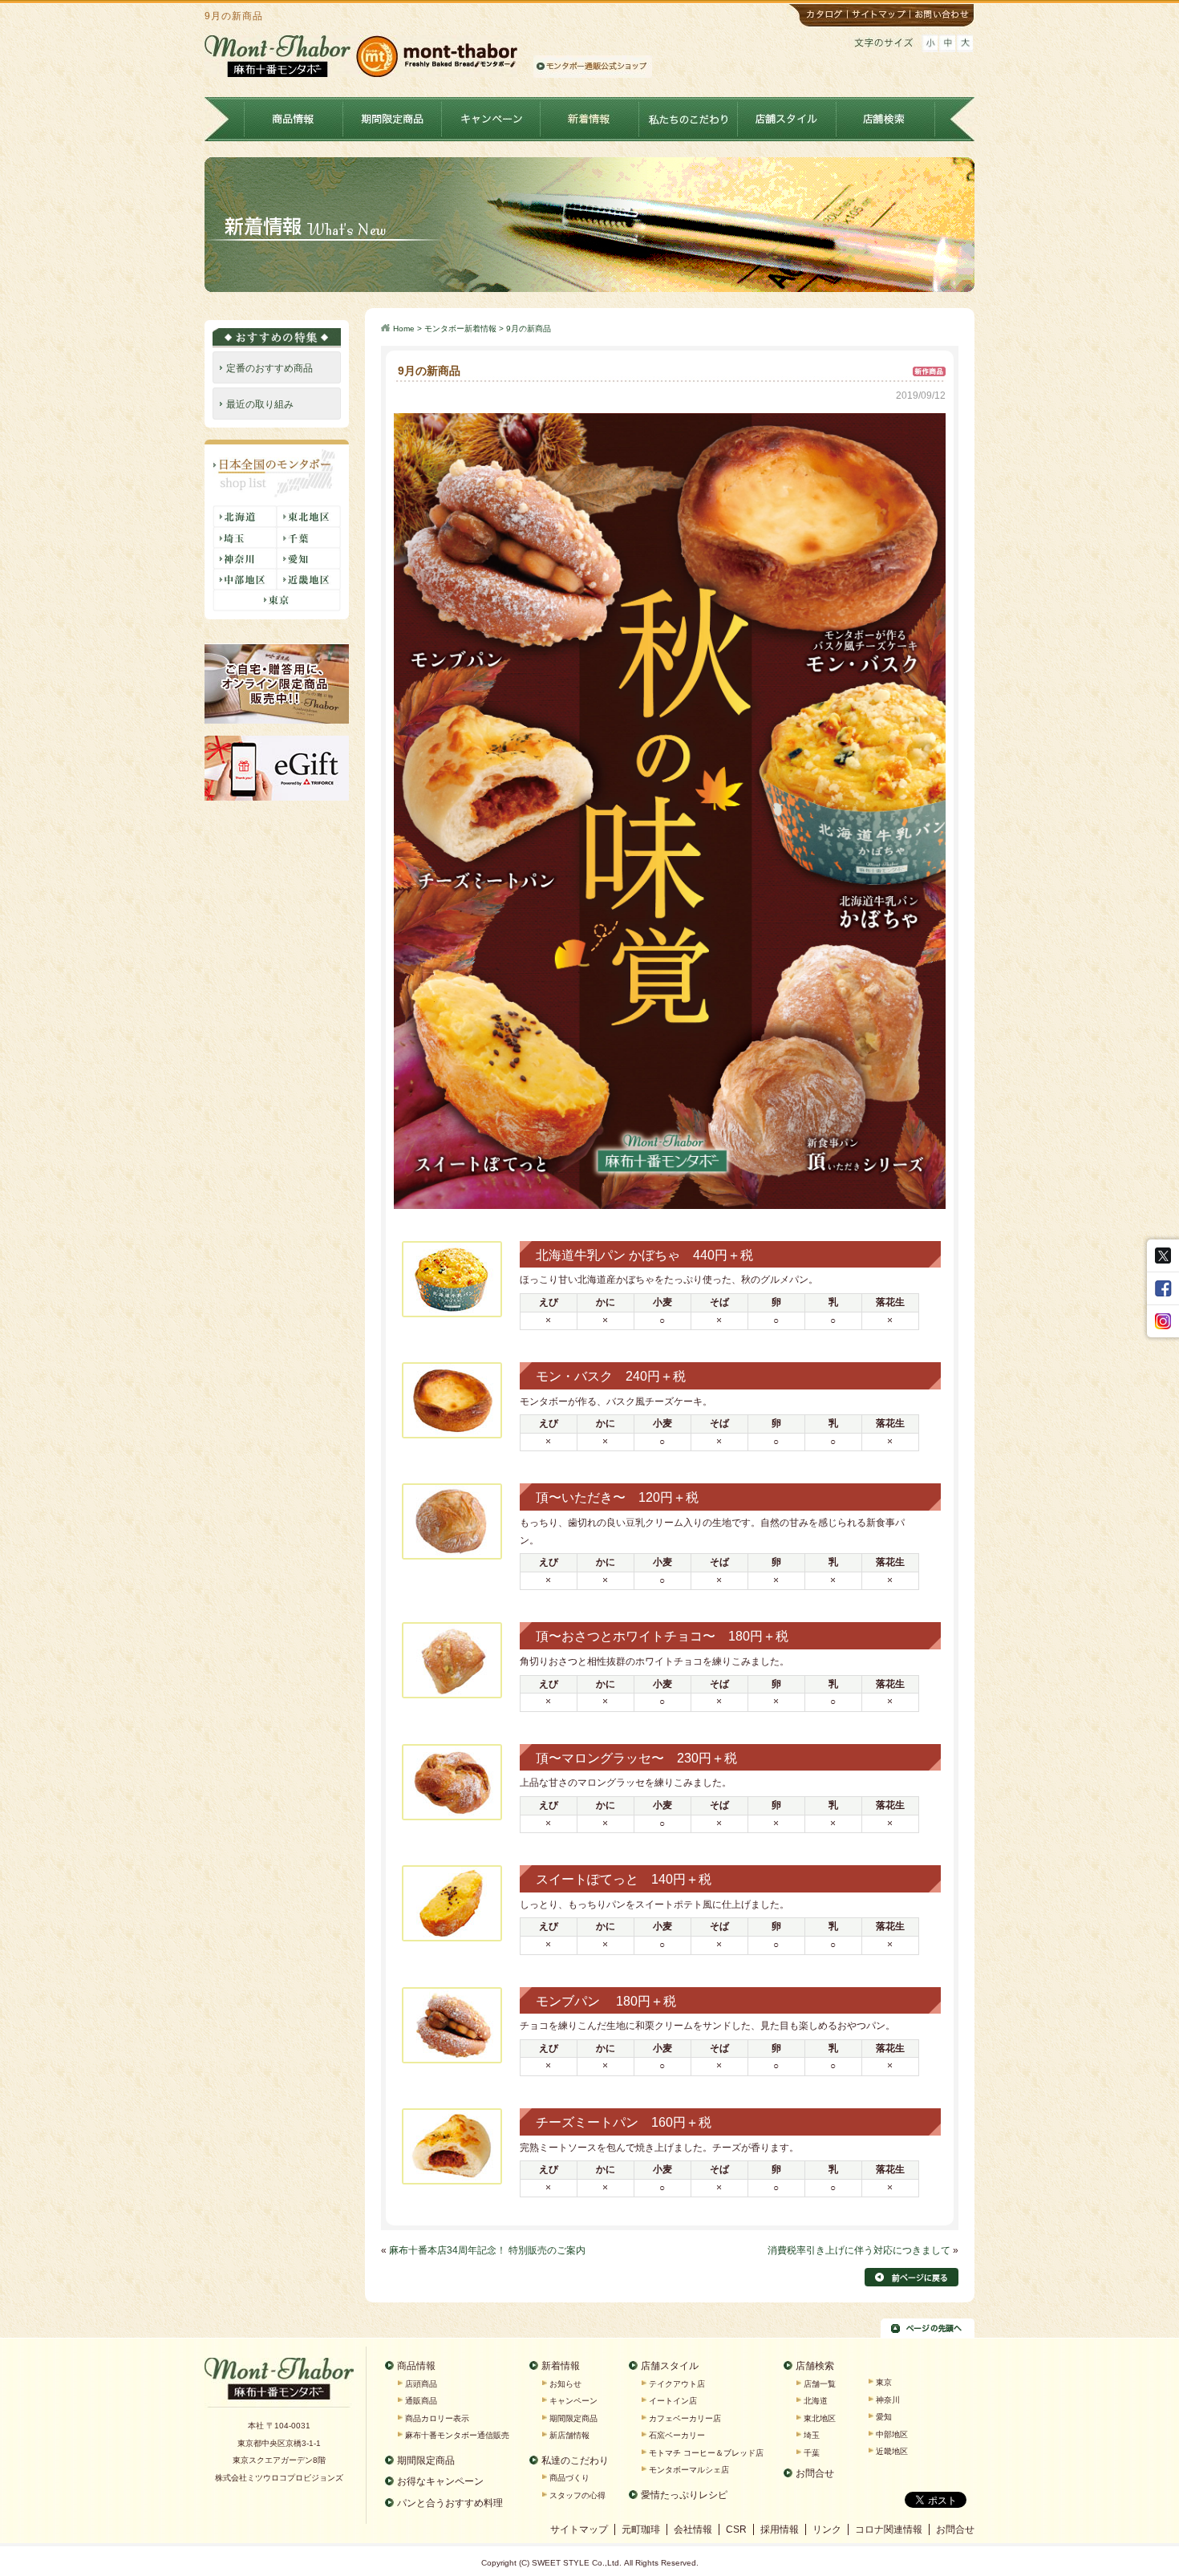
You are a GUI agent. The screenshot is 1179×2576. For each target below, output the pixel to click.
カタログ (818, 16)
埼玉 (812, 2435)
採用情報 (780, 2529)
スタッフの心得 (577, 2495)
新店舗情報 (569, 2435)
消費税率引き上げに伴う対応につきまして (859, 2250)
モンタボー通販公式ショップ (593, 67)
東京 (884, 2382)
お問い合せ (943, 16)
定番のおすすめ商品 (269, 368)
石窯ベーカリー (677, 2435)
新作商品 (929, 369)
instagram (1163, 1321)
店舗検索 (886, 119)
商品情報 (294, 119)
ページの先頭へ (928, 2328)
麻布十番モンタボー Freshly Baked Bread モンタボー (361, 56)
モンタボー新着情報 (460, 329)
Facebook (1163, 1288)
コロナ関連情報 (889, 2529)
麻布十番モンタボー (279, 2383)
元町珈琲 (641, 2529)
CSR (736, 2529)
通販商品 (421, 2401)
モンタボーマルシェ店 (689, 2470)
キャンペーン (491, 119)
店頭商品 (421, 2384)
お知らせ (565, 2384)
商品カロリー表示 (437, 2418)
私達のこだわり (575, 2460)
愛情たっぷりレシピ (684, 2495)
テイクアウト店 (677, 2384)
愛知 (884, 2417)
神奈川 (888, 2400)
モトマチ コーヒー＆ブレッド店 (706, 2453)
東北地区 (820, 2418)
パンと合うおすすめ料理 (450, 2503)
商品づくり (569, 2478)
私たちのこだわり (689, 119)
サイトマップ (881, 16)
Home (404, 329)
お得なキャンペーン (440, 2481)
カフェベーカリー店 (685, 2418)
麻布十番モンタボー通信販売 (457, 2435)
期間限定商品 (393, 119)
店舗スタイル (787, 119)
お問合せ (815, 2473)
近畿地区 (892, 2451)
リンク (827, 2529)
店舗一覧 (820, 2384)
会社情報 (693, 2529)
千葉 (812, 2453)
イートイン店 (673, 2401)
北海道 (816, 2401)
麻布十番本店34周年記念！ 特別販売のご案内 (487, 2250)
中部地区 (892, 2434)
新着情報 (590, 119)
